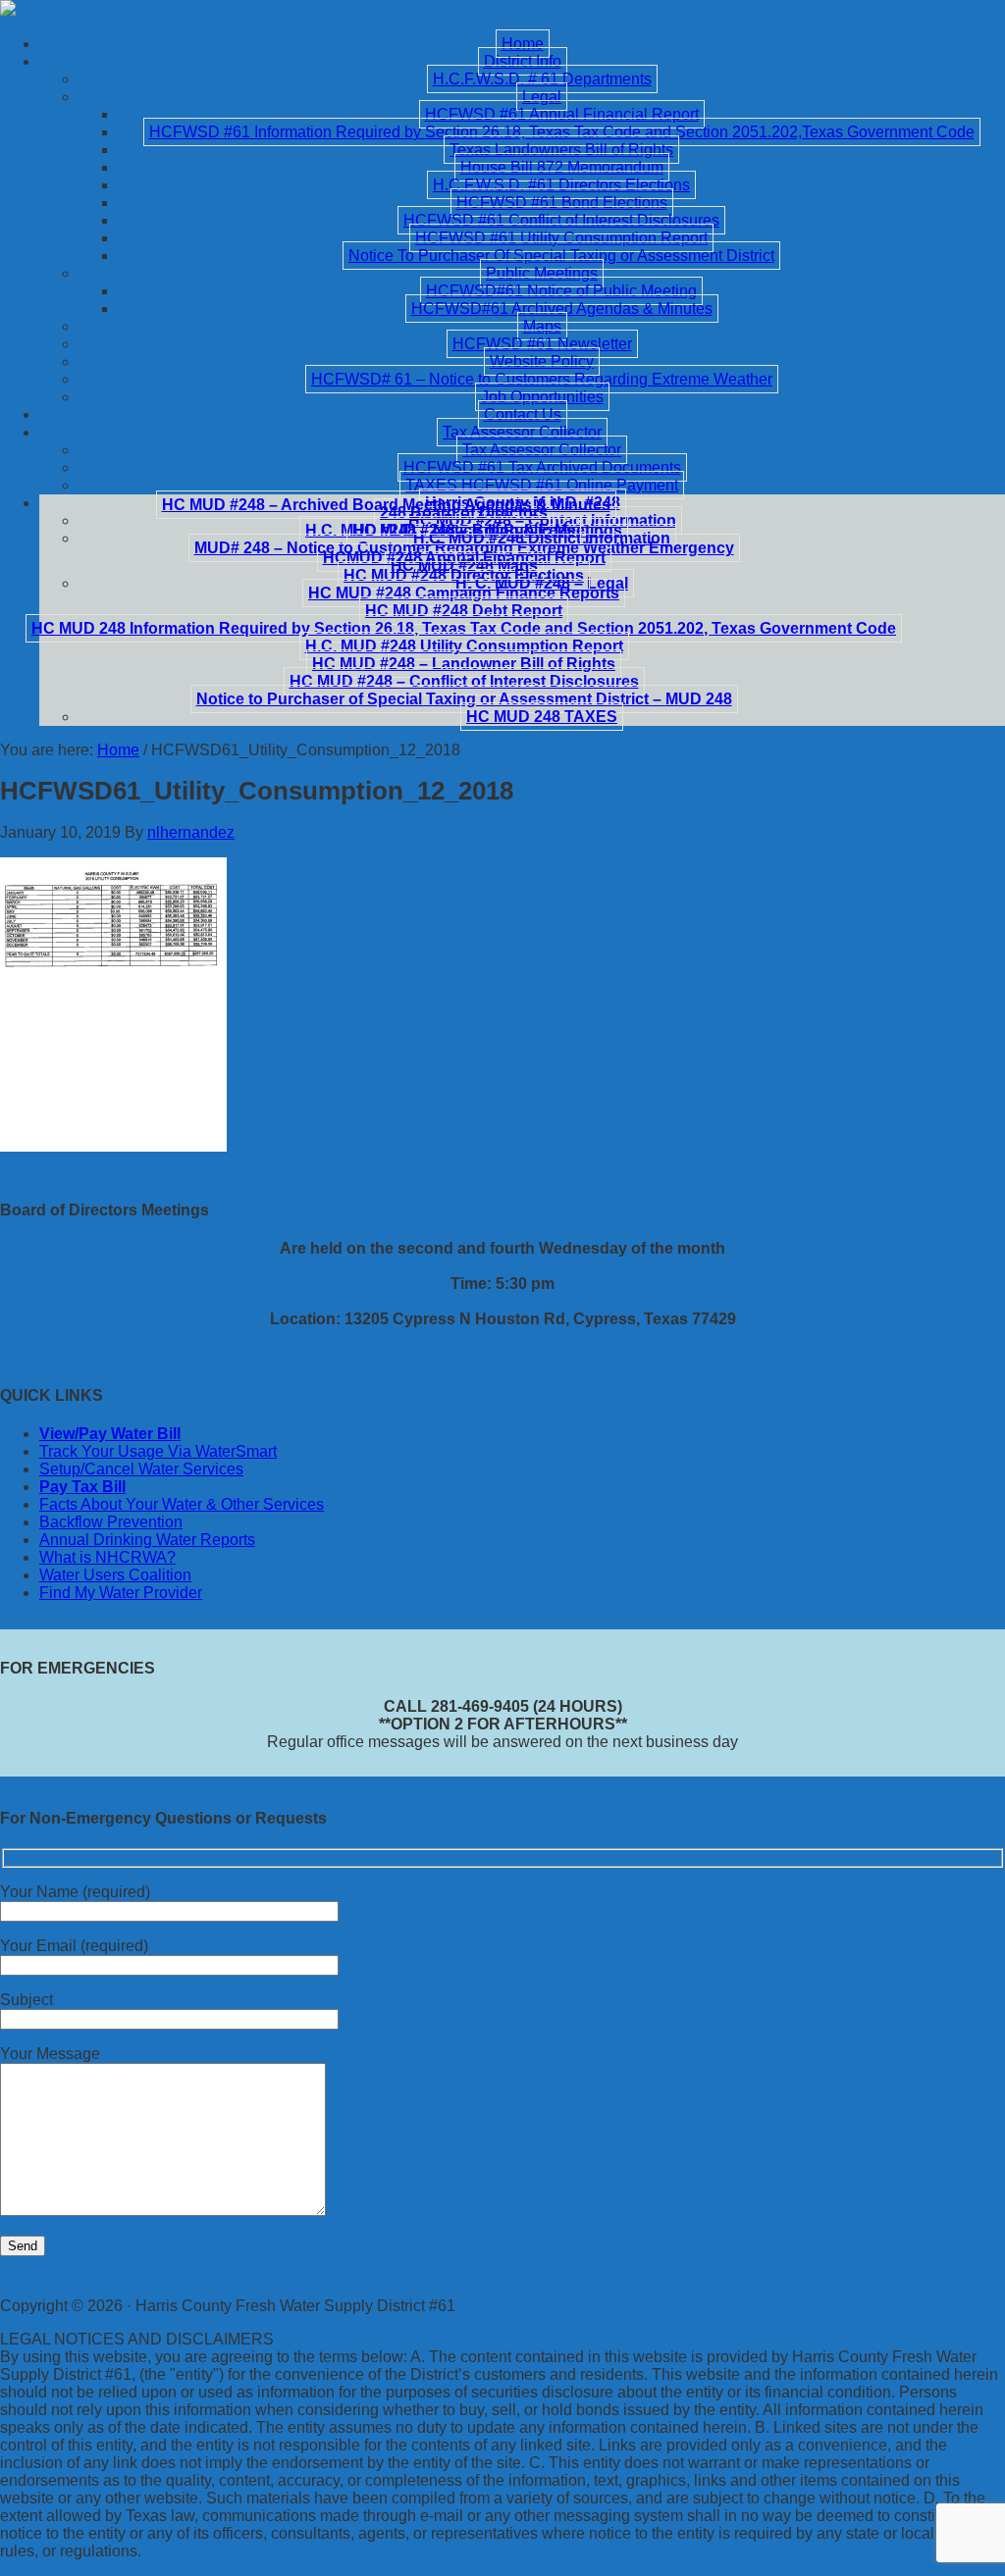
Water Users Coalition (115, 1575)
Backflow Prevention (111, 1522)
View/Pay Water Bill (110, 1434)
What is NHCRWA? (107, 1557)
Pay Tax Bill (82, 1487)
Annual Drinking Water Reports (147, 1540)
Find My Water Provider (121, 1593)
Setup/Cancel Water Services (141, 1469)
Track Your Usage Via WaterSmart (158, 1451)
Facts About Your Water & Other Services (182, 1504)
